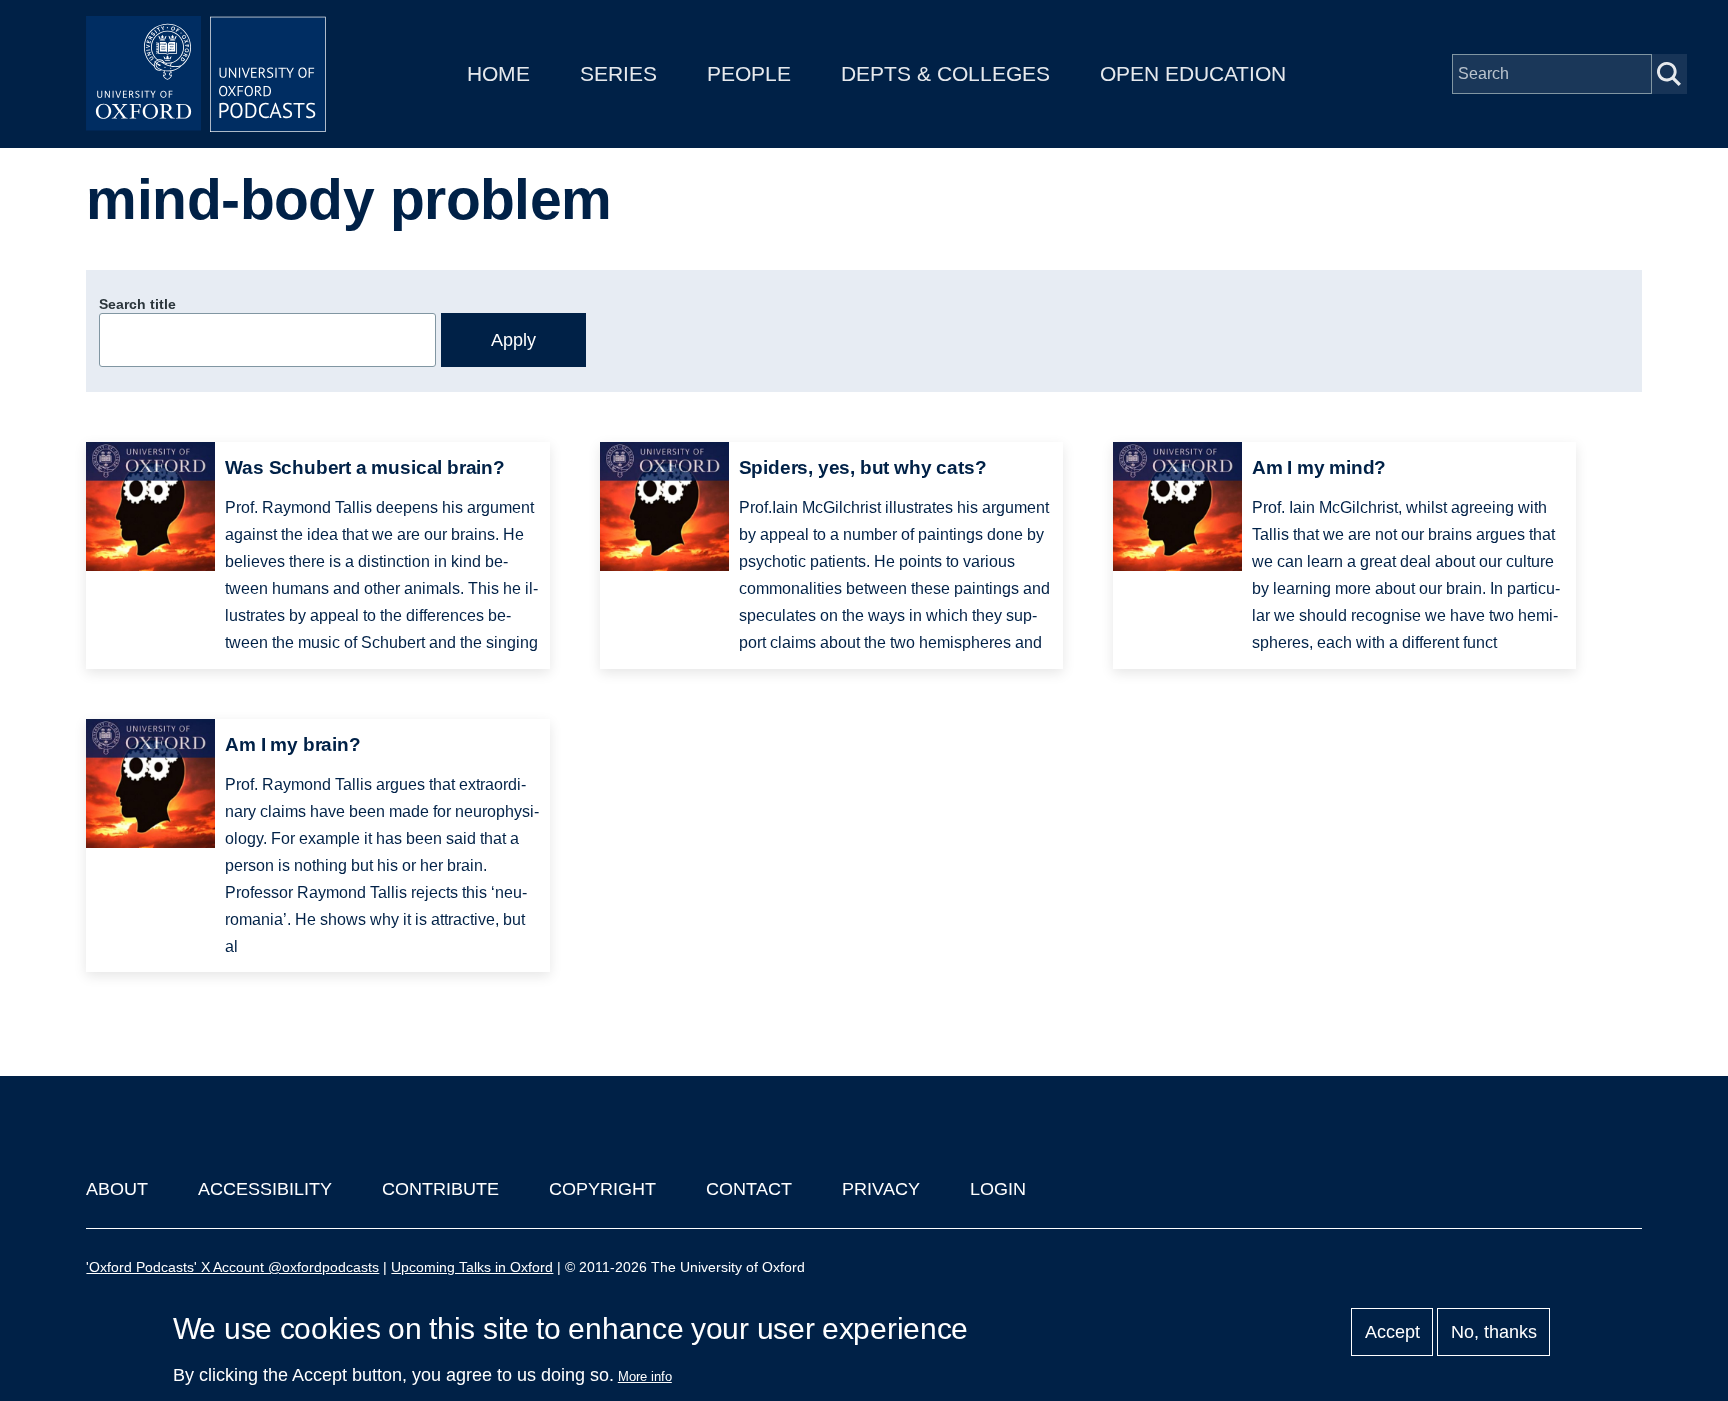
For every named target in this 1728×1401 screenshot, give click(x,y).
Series (618, 73)
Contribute (440, 1189)
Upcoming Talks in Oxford (472, 1267)
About (117, 1189)
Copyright (602, 1189)
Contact (749, 1189)
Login (998, 1189)
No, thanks (1494, 1332)
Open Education (1193, 73)
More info (645, 1376)
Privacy (881, 1189)
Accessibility (265, 1189)
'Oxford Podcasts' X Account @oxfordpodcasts (232, 1267)
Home (498, 73)
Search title (137, 304)
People (749, 73)
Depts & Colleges (945, 73)
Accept (1392, 1332)
